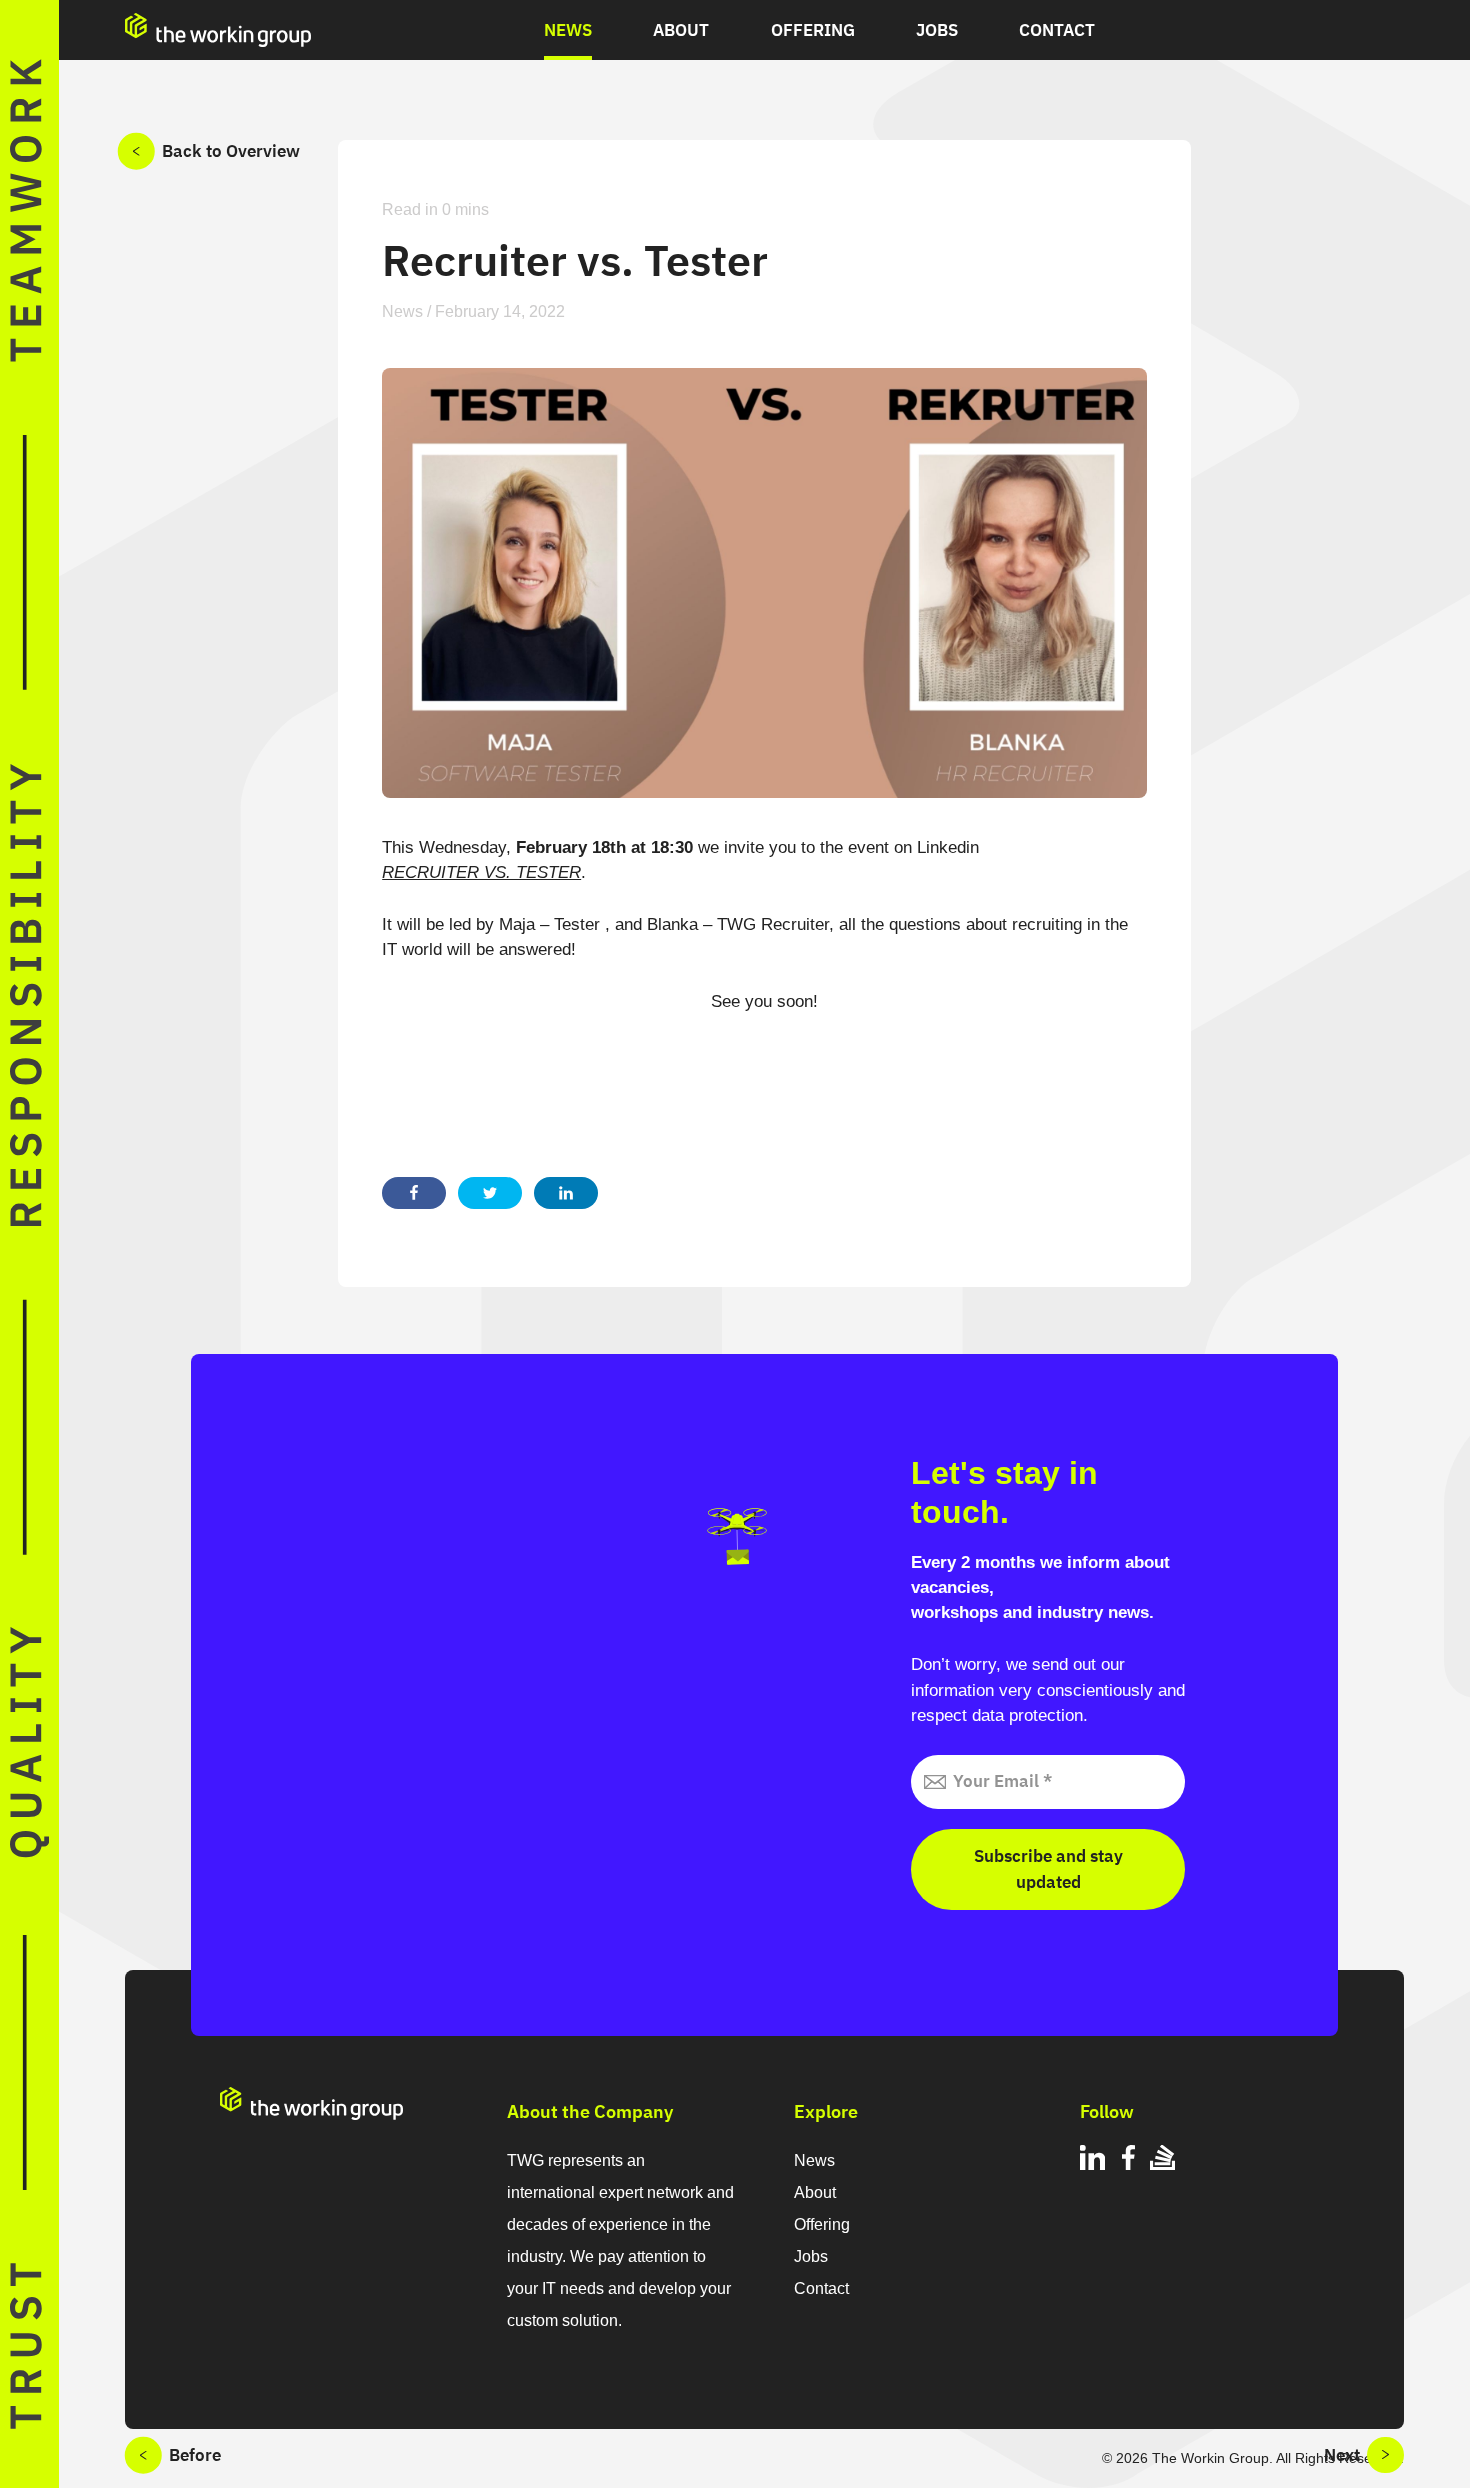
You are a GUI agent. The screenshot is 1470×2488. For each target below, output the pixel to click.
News (568, 30)
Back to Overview (231, 151)
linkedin (1092, 2160)
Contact (1057, 30)
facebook (1127, 2160)
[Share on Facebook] (414, 1193)
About (681, 30)
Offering (813, 30)
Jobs (937, 30)
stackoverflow (1162, 2160)
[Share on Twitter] (490, 1193)
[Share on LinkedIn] (566, 1193)
